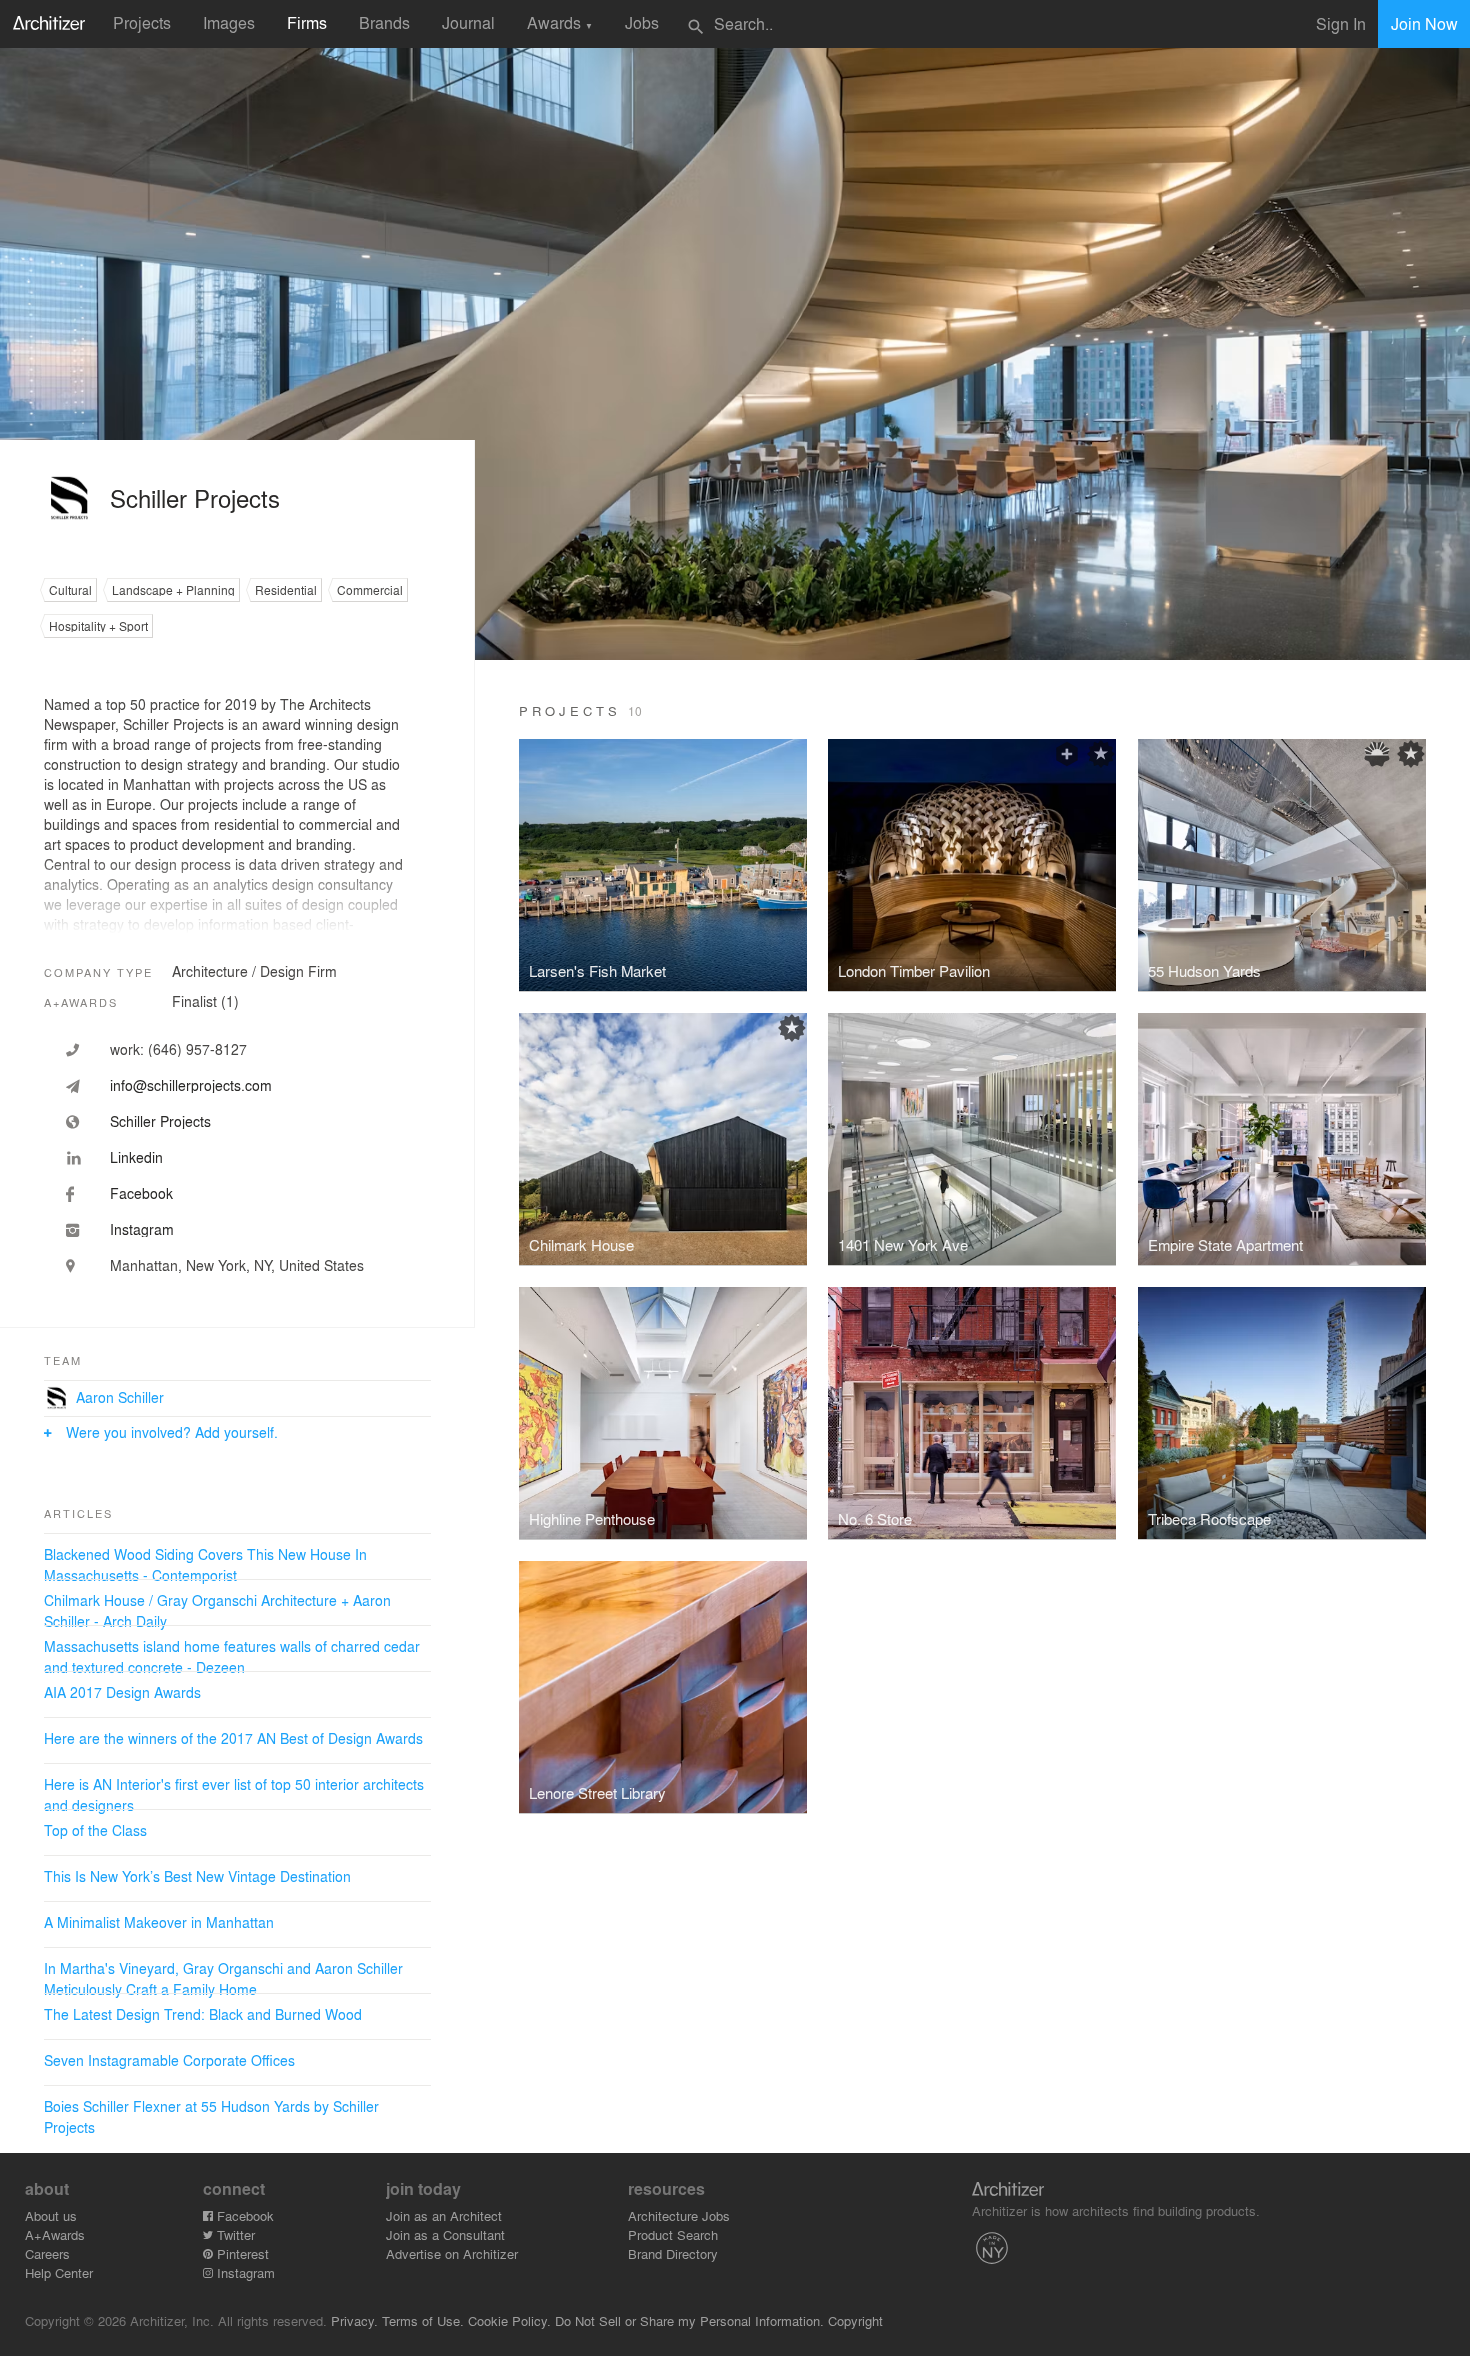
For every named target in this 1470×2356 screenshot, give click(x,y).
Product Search (673, 2234)
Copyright (855, 2320)
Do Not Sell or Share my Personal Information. (689, 2320)
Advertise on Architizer (452, 2253)
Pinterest (241, 2253)
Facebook (243, 2215)
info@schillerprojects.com (191, 1085)
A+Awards (55, 2234)
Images (229, 22)
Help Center (59, 2272)
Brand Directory (673, 2253)
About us (51, 2215)
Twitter (234, 2234)
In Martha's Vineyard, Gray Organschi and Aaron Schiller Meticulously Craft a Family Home (223, 1978)
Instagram (244, 2272)
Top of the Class (95, 1830)
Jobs (642, 22)
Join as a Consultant (445, 2234)
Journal (468, 22)
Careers (47, 2253)
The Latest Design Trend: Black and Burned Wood (203, 2014)
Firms (307, 22)
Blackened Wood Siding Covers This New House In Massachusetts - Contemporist (205, 1564)
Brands (384, 22)
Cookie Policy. (509, 2320)
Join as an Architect (444, 2215)
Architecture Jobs (679, 2215)
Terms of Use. (423, 2320)
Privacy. (354, 2320)
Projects (142, 22)
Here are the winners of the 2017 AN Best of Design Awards (233, 1738)
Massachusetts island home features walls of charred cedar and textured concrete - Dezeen (232, 1656)
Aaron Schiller (120, 1397)
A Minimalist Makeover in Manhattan (159, 1922)
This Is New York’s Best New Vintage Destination (197, 1876)
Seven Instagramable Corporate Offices (169, 2060)
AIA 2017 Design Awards (122, 1692)
